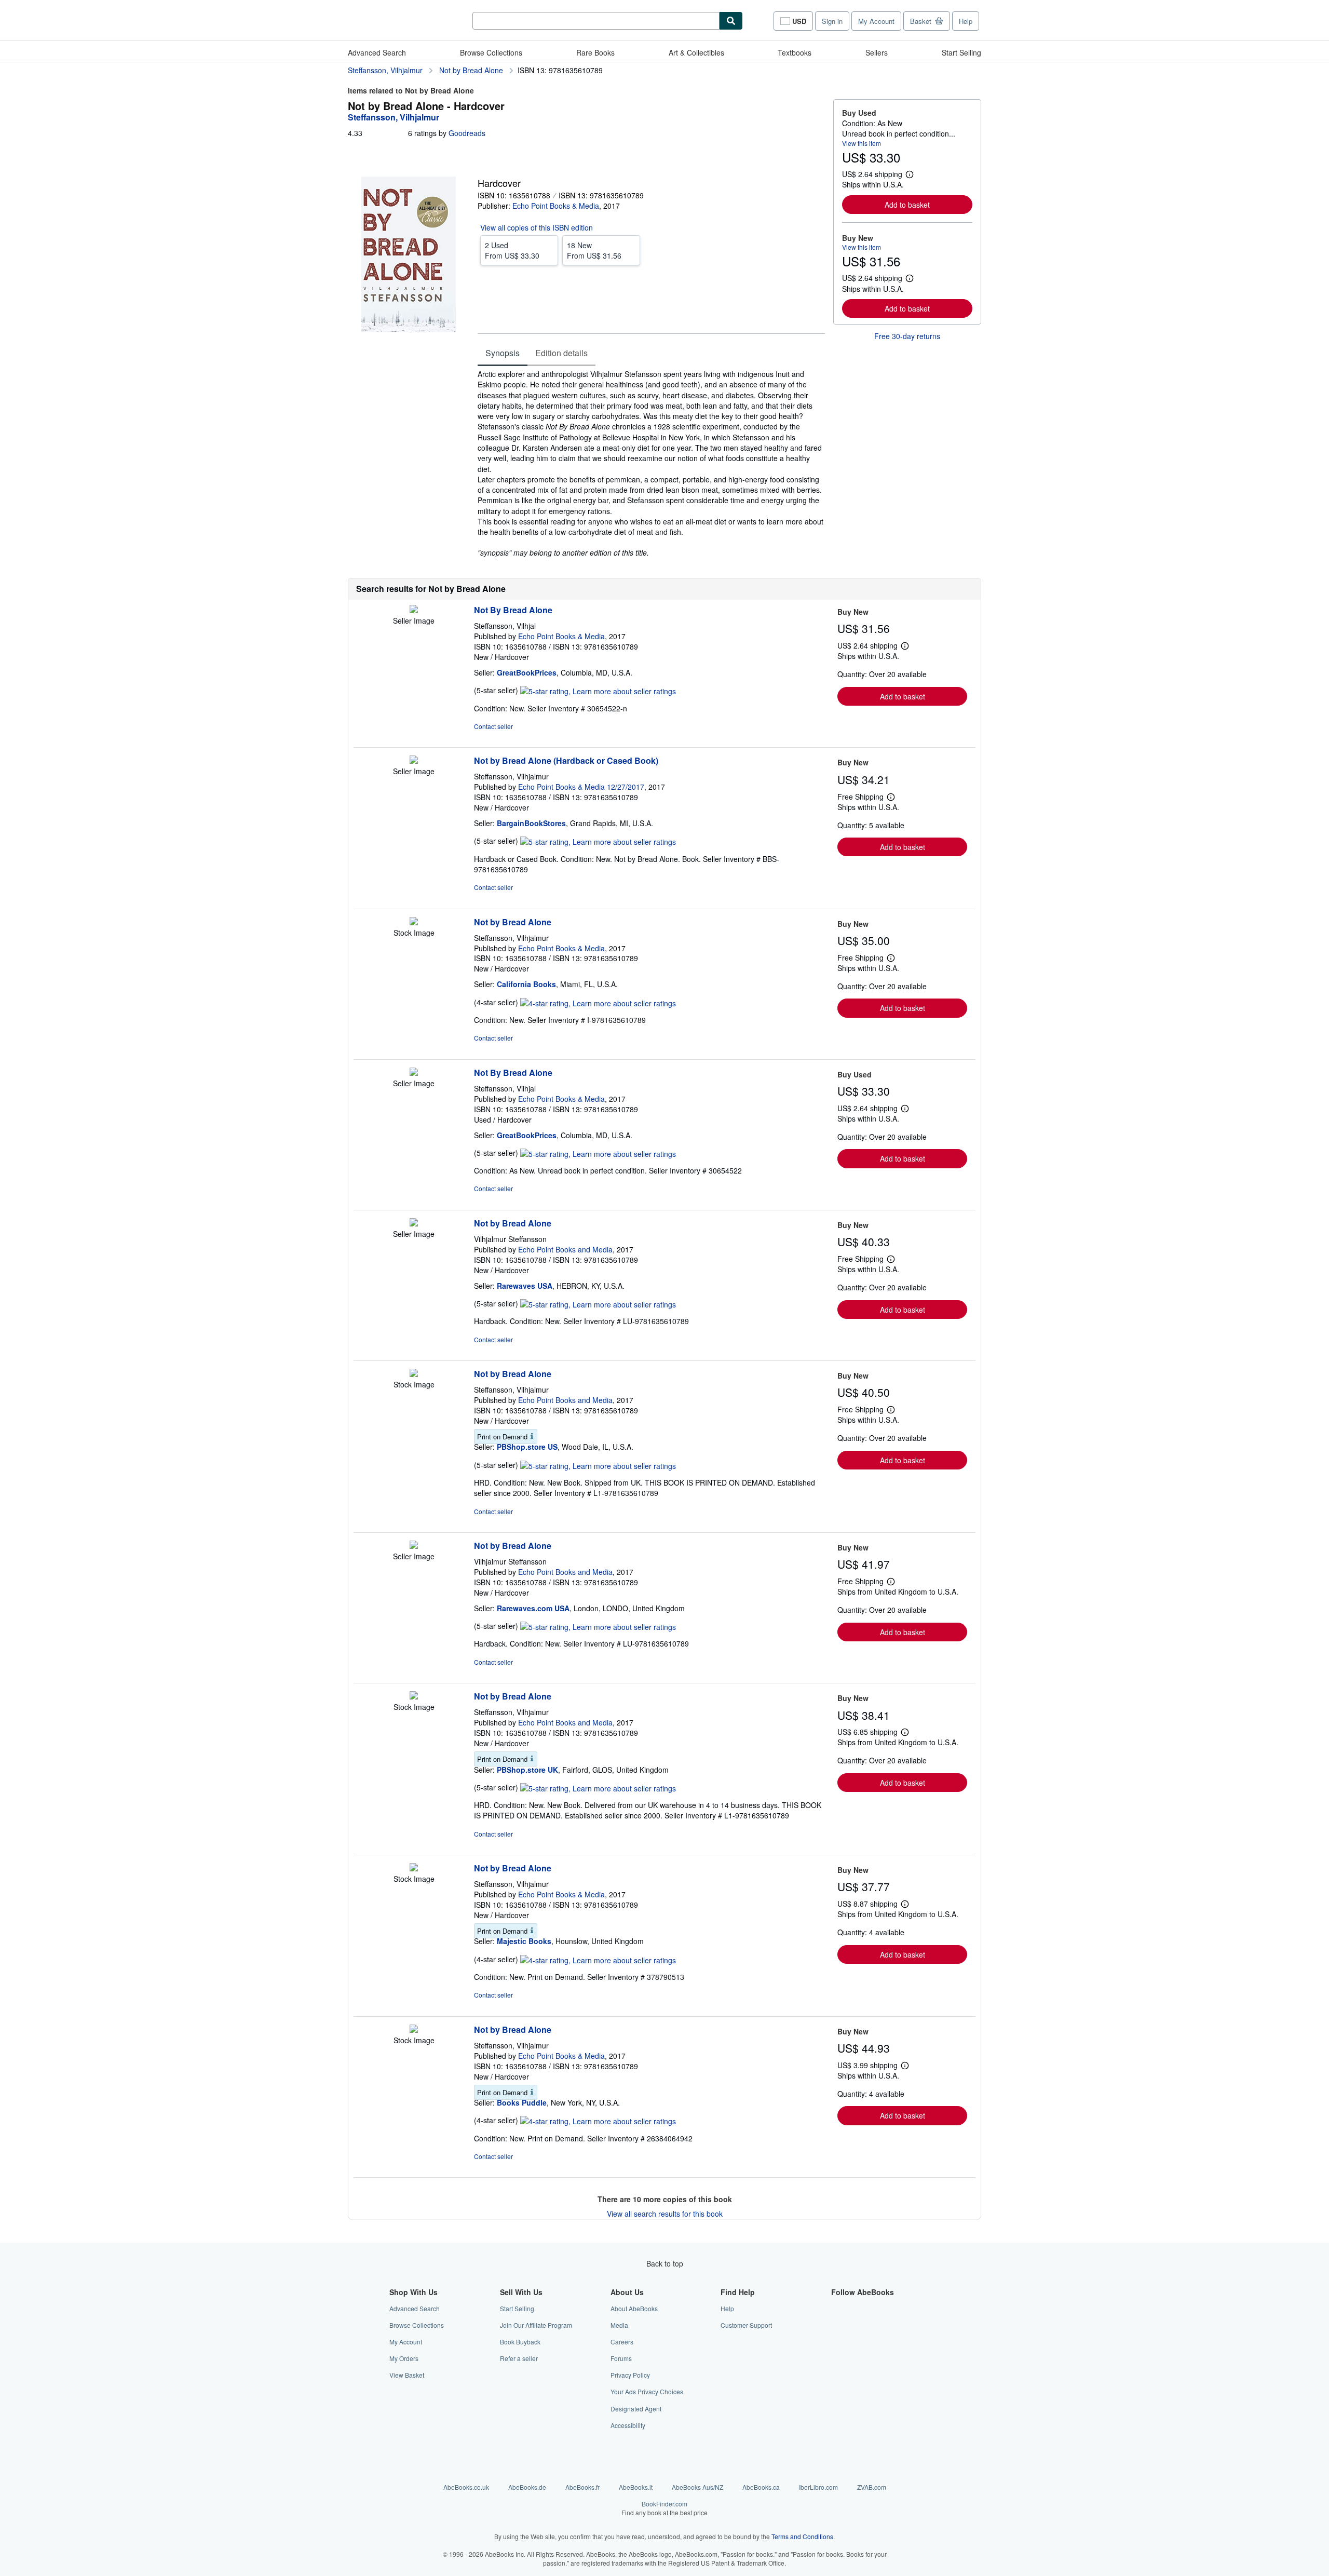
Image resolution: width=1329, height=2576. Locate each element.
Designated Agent (636, 2409)
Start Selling (961, 52)
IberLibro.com (818, 2487)
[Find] (731, 21)
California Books (526, 984)
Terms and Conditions (802, 2536)
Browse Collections (491, 52)
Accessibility (628, 2425)
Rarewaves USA (525, 1286)
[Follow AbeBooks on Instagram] (837, 2342)
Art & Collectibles (696, 52)
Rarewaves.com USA (533, 1608)
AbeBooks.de (527, 2487)
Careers (622, 2342)
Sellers (877, 52)
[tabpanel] (651, 463)
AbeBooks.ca (761, 2487)
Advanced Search (377, 52)
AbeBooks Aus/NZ (697, 2487)
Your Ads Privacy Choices (647, 2391)
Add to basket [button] (907, 205)
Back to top (665, 2263)
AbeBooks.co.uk (466, 2487)
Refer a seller (519, 2358)
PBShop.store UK (527, 1770)
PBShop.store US (527, 1447)
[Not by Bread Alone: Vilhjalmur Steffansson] (414, 1223)
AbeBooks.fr (582, 2487)
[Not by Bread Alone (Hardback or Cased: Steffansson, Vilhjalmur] (414, 761)
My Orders (404, 2358)
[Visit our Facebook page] (837, 2308)
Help (966, 21)
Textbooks (795, 52)
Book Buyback (520, 2342)
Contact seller (493, 726)
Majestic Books (524, 1941)
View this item (862, 143)
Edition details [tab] (561, 353)
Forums (621, 2358)
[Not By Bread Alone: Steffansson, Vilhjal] (414, 610)
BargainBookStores (531, 823)
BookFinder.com (664, 2508)
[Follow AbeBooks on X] (837, 2325)
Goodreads (467, 133)
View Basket (407, 2375)
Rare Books (595, 52)
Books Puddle (522, 2102)
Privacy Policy (630, 2375)
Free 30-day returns (907, 336)
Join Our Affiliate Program (536, 2325)
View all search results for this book (665, 2214)
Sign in (832, 21)
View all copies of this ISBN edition (537, 227)
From (512, 250)
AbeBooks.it (636, 2487)
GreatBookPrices (527, 672)
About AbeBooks (634, 2308)
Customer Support (746, 2325)
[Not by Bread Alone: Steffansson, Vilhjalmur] (414, 922)
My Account (876, 21)
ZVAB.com (872, 2487)
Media (619, 2325)
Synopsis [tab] (503, 353)
